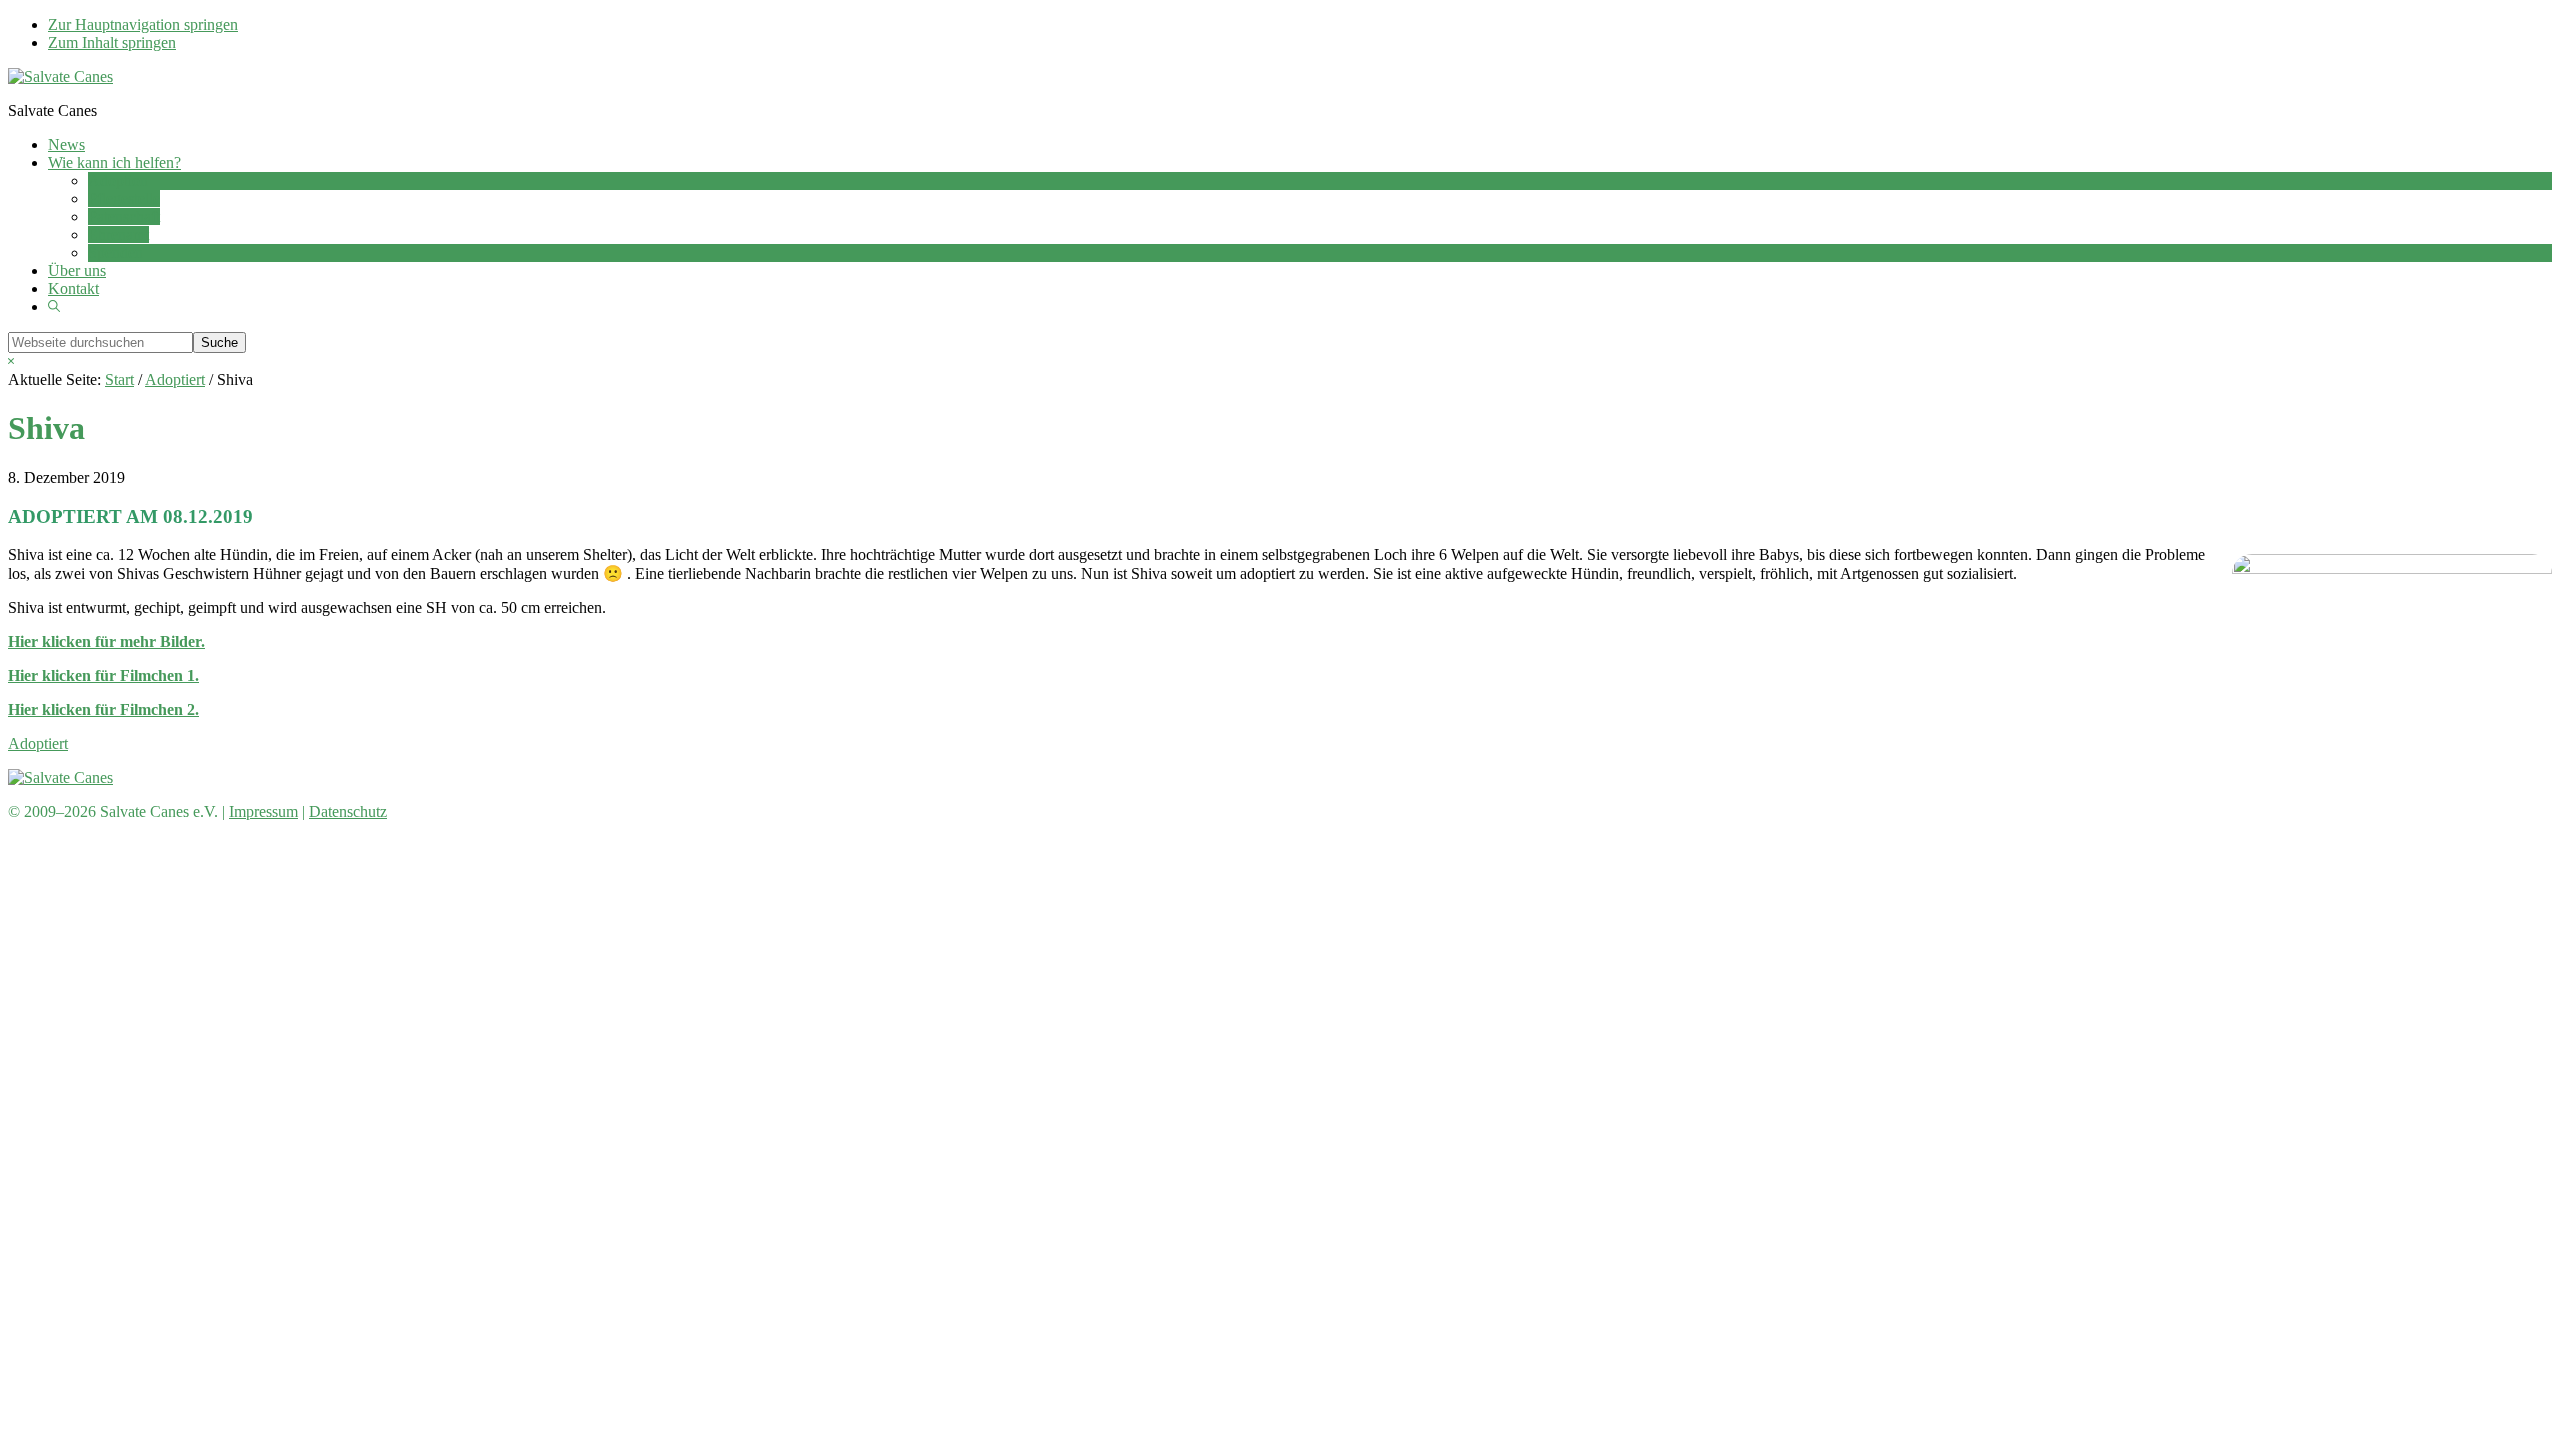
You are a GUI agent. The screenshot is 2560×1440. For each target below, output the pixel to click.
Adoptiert (38, 743)
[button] (54, 306)
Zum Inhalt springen (112, 42)
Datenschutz (348, 811)
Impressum (263, 811)
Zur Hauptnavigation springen (143, 24)
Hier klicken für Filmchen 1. (103, 675)
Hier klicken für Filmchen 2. (103, 709)
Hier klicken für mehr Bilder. (106, 641)
